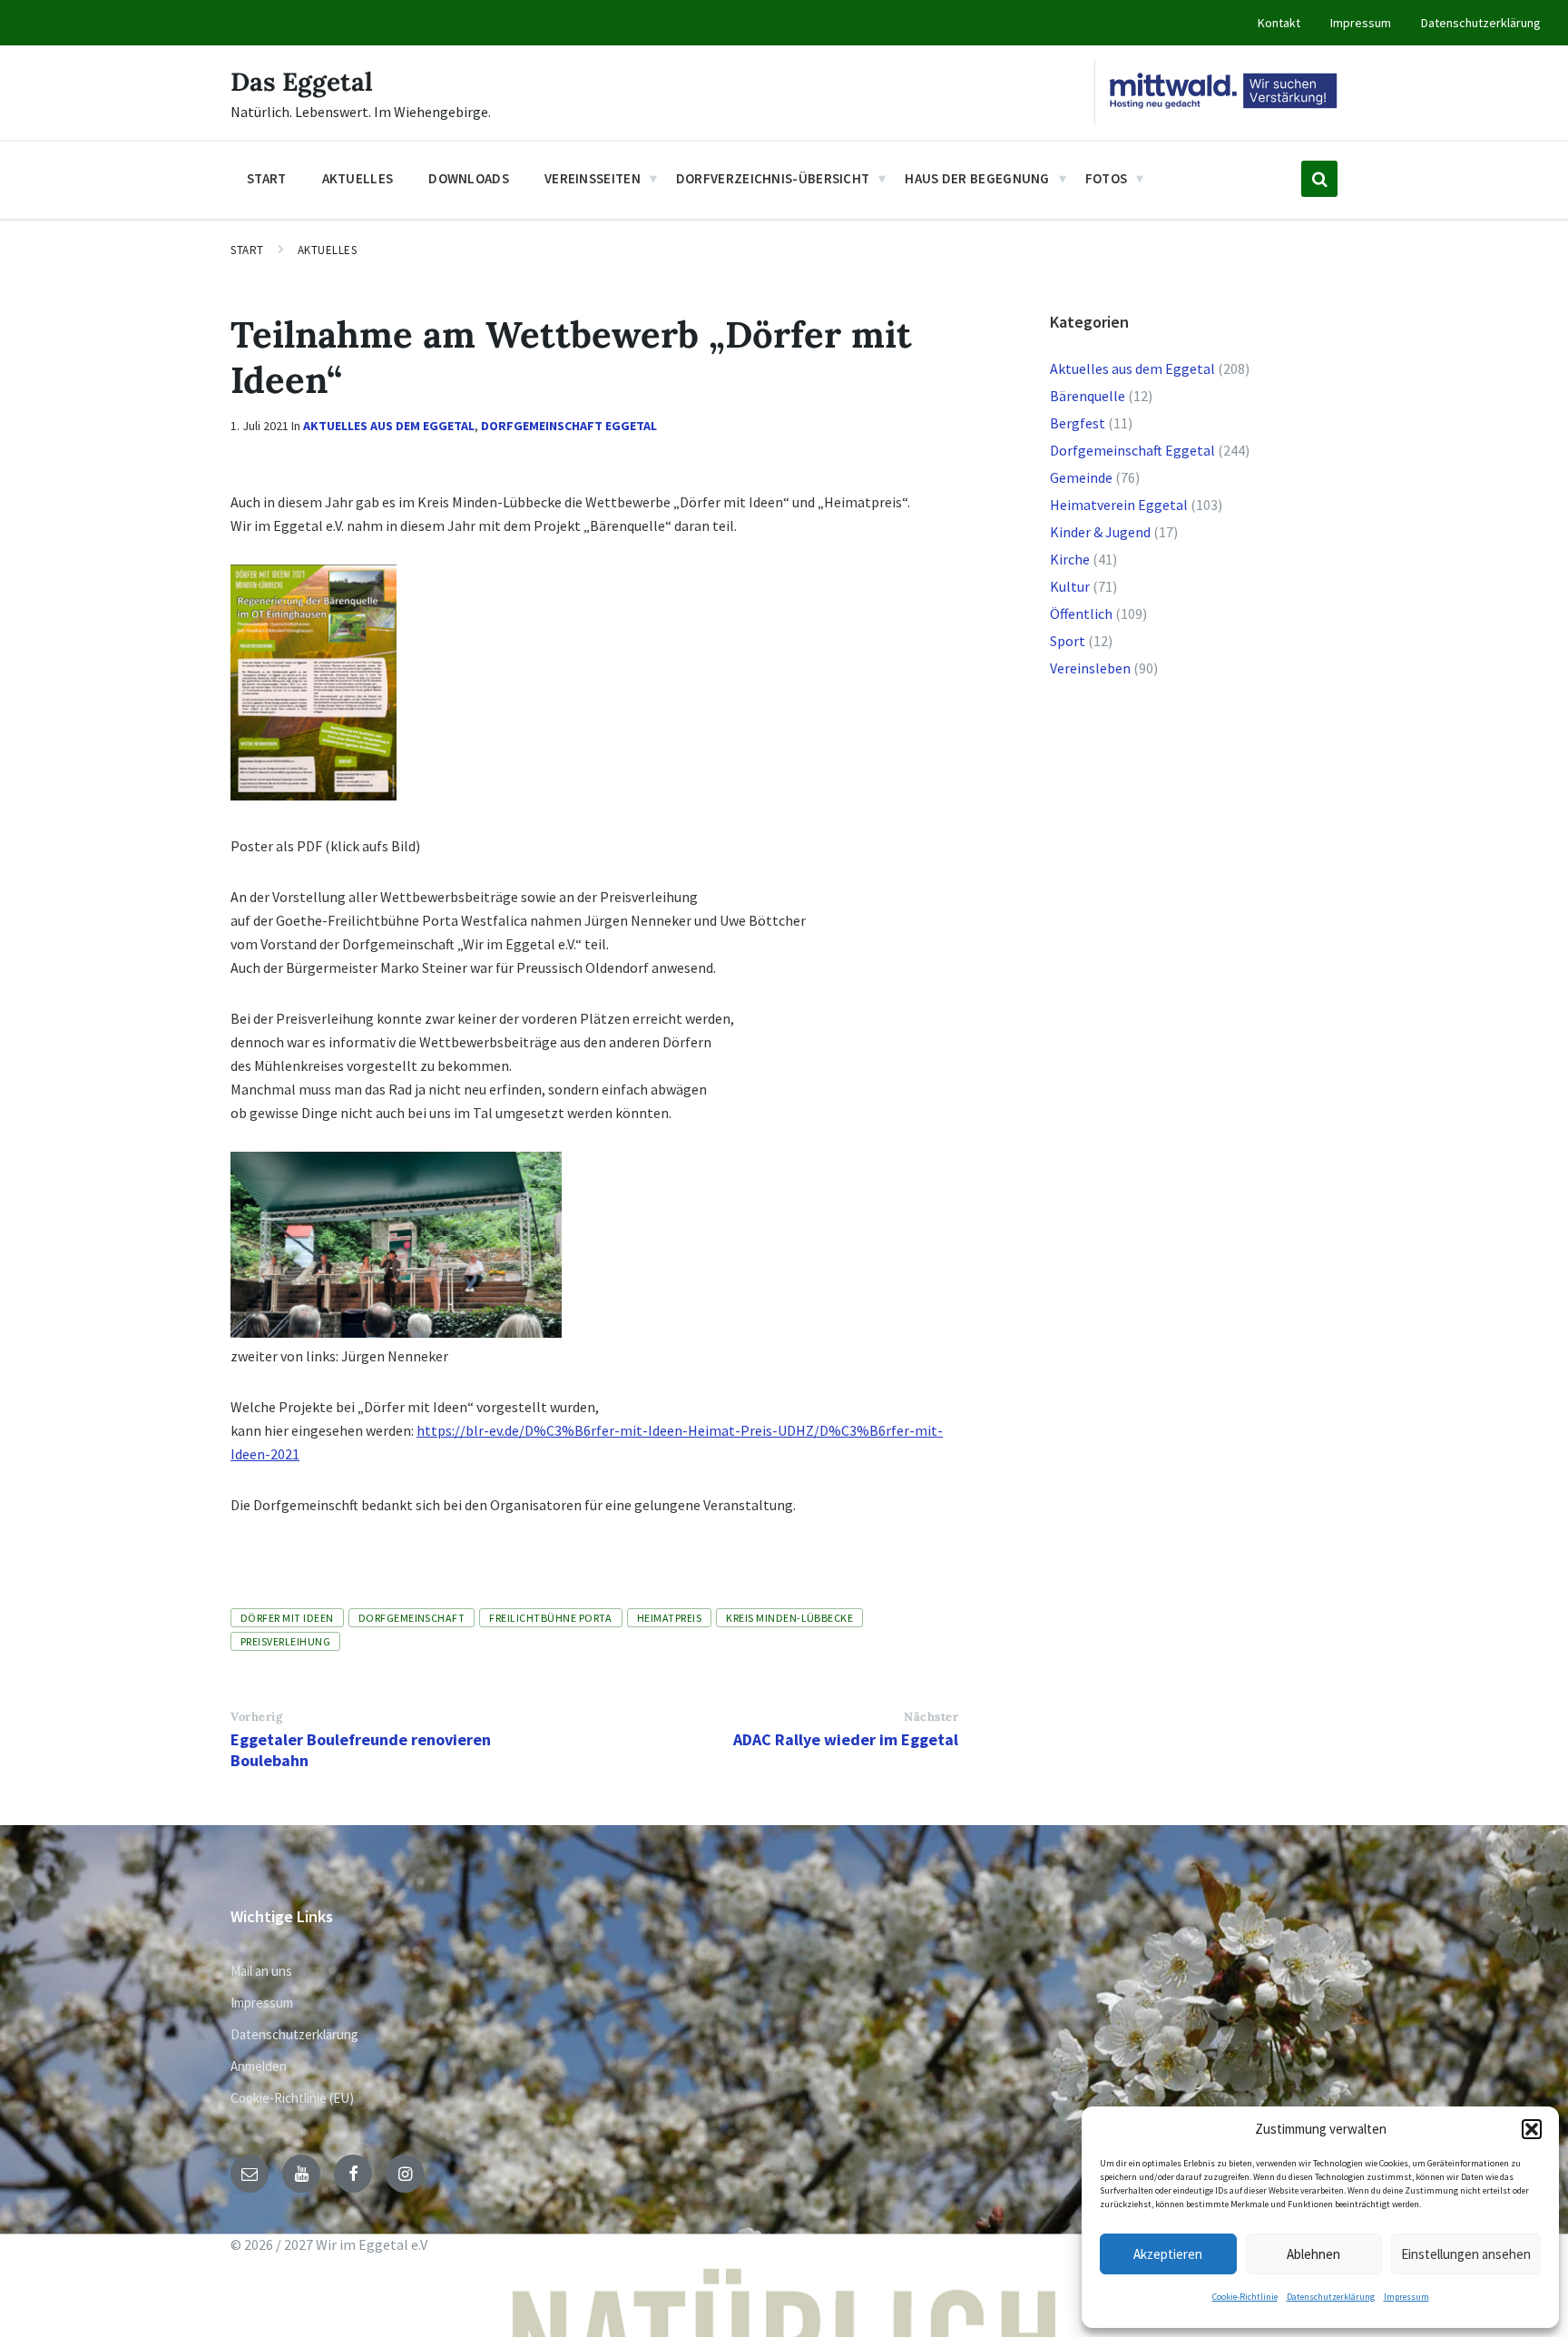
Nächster (931, 1717)
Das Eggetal (302, 82)
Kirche (1070, 559)
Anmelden (259, 2066)
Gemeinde (1081, 477)
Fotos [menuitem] (1107, 178)
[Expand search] (1319, 179)
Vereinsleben (1090, 668)
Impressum (1406, 2297)
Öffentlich (1081, 614)
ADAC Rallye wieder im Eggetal (846, 1739)
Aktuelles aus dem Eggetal (389, 426)
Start (247, 250)
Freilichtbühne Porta (551, 1618)
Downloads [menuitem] (469, 178)
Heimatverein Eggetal (1119, 505)
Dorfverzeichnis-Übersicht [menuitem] (773, 178)
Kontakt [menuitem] (1279, 23)
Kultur (1070, 586)
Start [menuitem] (267, 178)
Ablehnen (1313, 2254)
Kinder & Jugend (1100, 532)
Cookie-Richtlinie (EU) (292, 2098)
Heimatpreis (669, 1618)
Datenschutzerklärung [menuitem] (1481, 23)
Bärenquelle (1088, 396)
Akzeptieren (1168, 2254)
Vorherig (256, 1717)
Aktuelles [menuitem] (358, 178)
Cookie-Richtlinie (1245, 2297)
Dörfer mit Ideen (287, 1618)
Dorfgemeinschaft (412, 1618)
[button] (1532, 2129)
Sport (1068, 641)
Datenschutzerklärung (1331, 2297)
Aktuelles (328, 250)
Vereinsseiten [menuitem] (593, 178)
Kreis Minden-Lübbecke (789, 1618)
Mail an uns (261, 1971)
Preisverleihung (285, 1641)
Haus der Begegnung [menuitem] (977, 178)
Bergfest (1078, 423)
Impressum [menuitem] (1361, 23)
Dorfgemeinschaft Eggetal (569, 426)
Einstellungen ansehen (1466, 2254)
